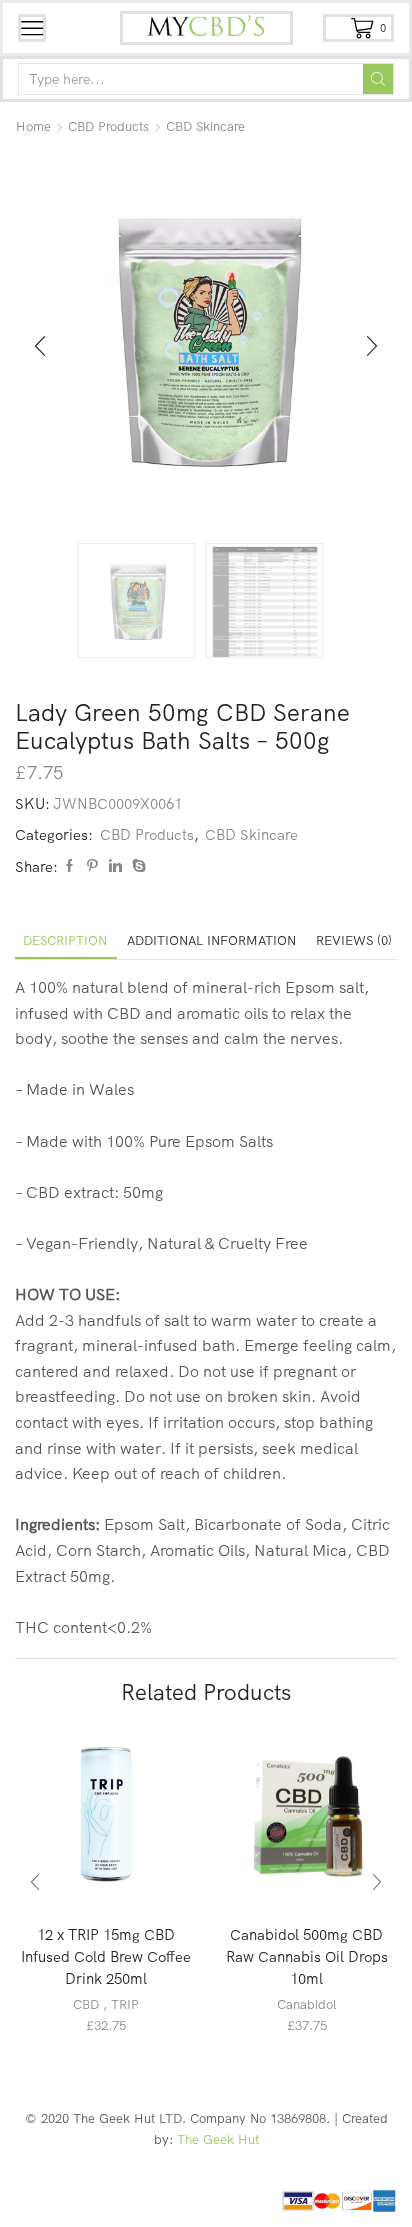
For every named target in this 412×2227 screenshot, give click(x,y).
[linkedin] (115, 866)
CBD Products (108, 126)
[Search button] (378, 79)
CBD (86, 2004)
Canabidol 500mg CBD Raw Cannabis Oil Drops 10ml (307, 1956)
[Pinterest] (92, 866)
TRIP (125, 2004)
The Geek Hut (218, 2139)
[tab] (65, 940)
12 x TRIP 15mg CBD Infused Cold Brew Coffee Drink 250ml (106, 1956)
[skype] (136, 866)
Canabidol (307, 2004)
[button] (40, 347)
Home (33, 126)
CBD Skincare (205, 126)
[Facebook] (69, 866)
